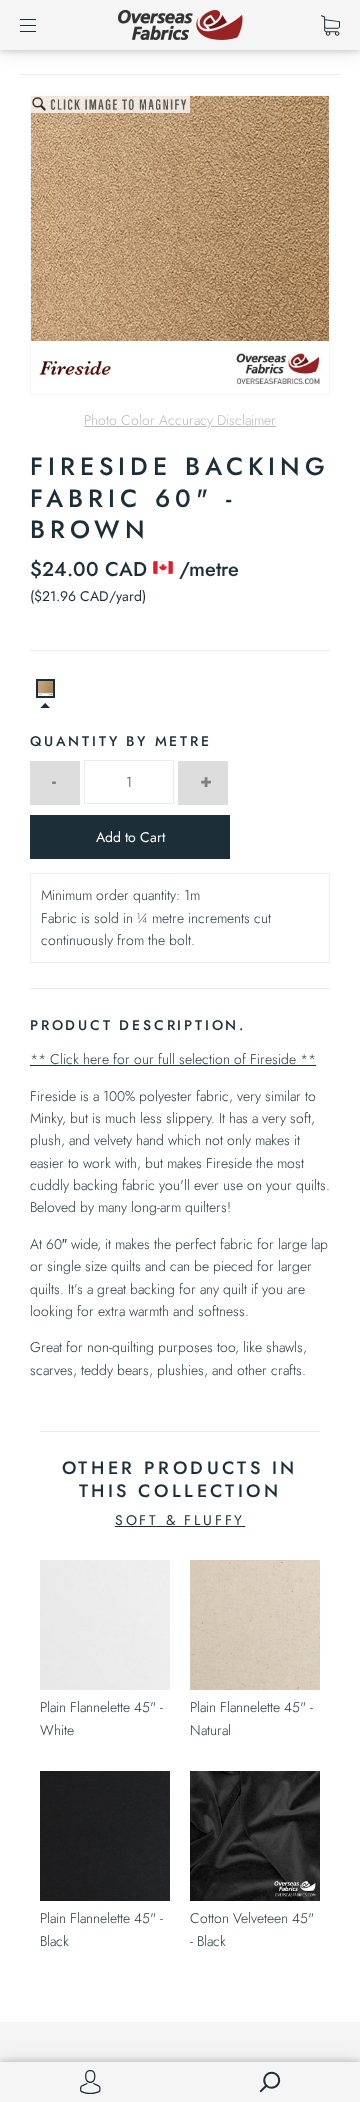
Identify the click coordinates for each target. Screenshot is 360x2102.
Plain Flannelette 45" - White (101, 1718)
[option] (180, 245)
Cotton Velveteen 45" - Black (252, 1929)
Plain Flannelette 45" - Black (101, 1929)
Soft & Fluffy (180, 1520)
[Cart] (330, 25)
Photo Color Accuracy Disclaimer (180, 420)
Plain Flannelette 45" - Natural (251, 1718)
